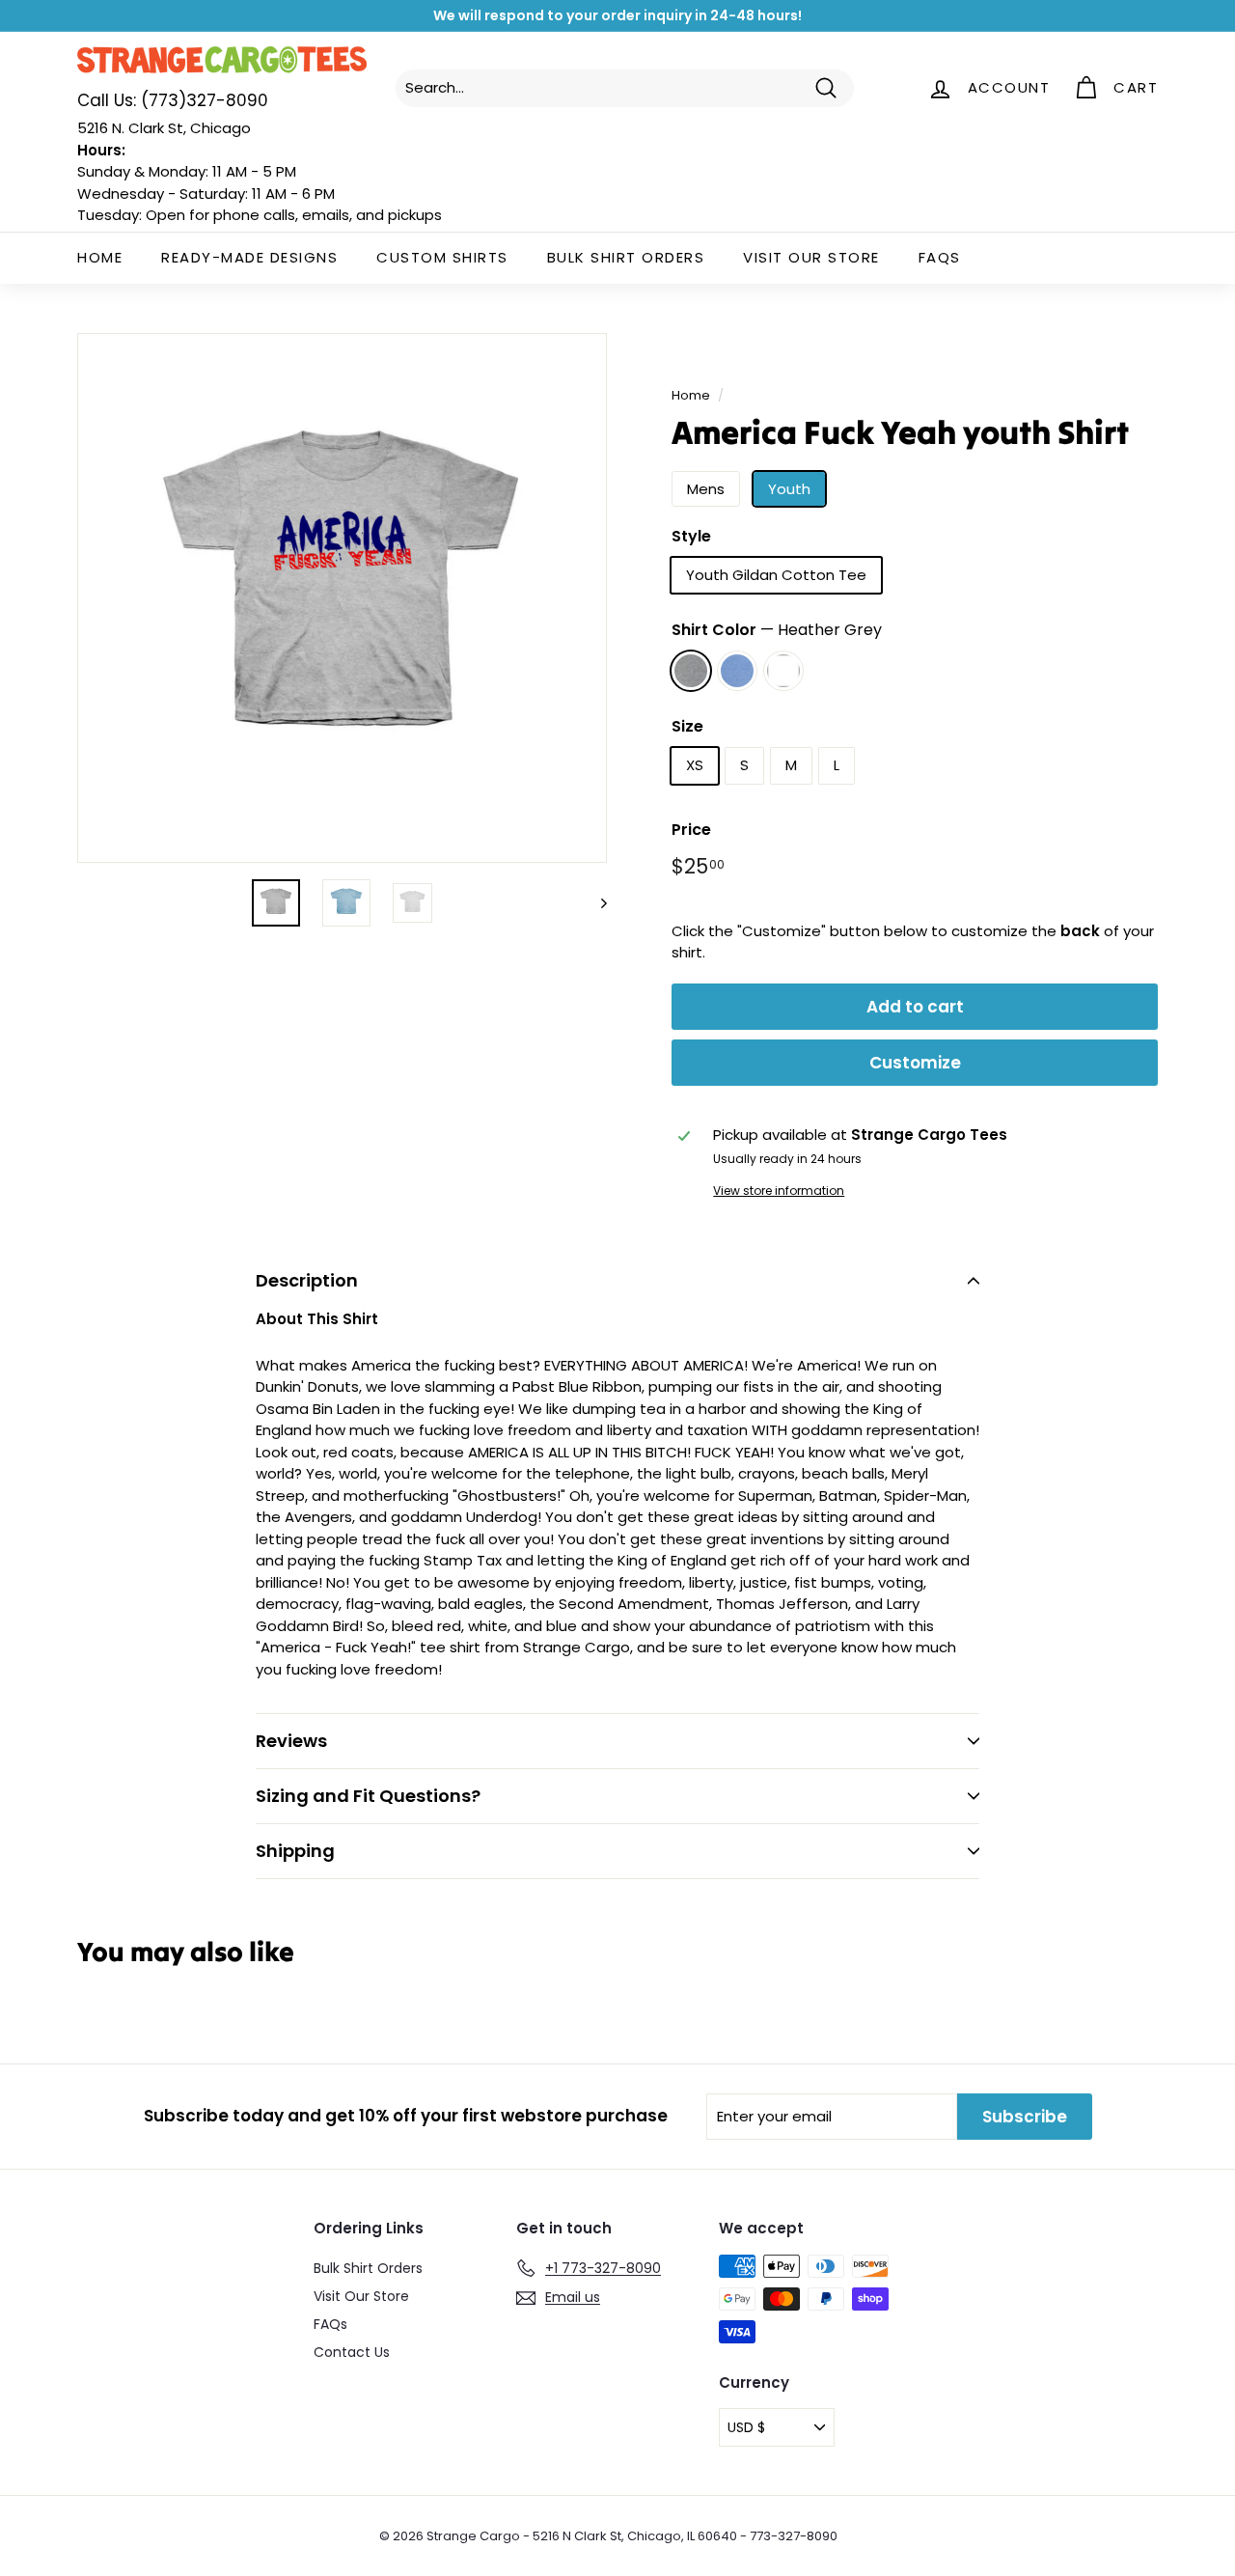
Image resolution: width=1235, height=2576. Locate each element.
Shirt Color (777, 630)
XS (695, 765)
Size (687, 726)
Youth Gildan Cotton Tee (776, 575)
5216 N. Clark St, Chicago (164, 128)
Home (100, 257)
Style (691, 536)
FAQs (940, 257)
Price (691, 830)
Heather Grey (691, 671)
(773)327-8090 (173, 100)
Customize (915, 1063)
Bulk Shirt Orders (626, 257)
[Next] (595, 903)
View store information (779, 1191)
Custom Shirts (442, 257)
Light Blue (737, 671)
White (783, 671)
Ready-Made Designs (249, 257)
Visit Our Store (811, 257)
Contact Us (352, 2352)
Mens (706, 489)
